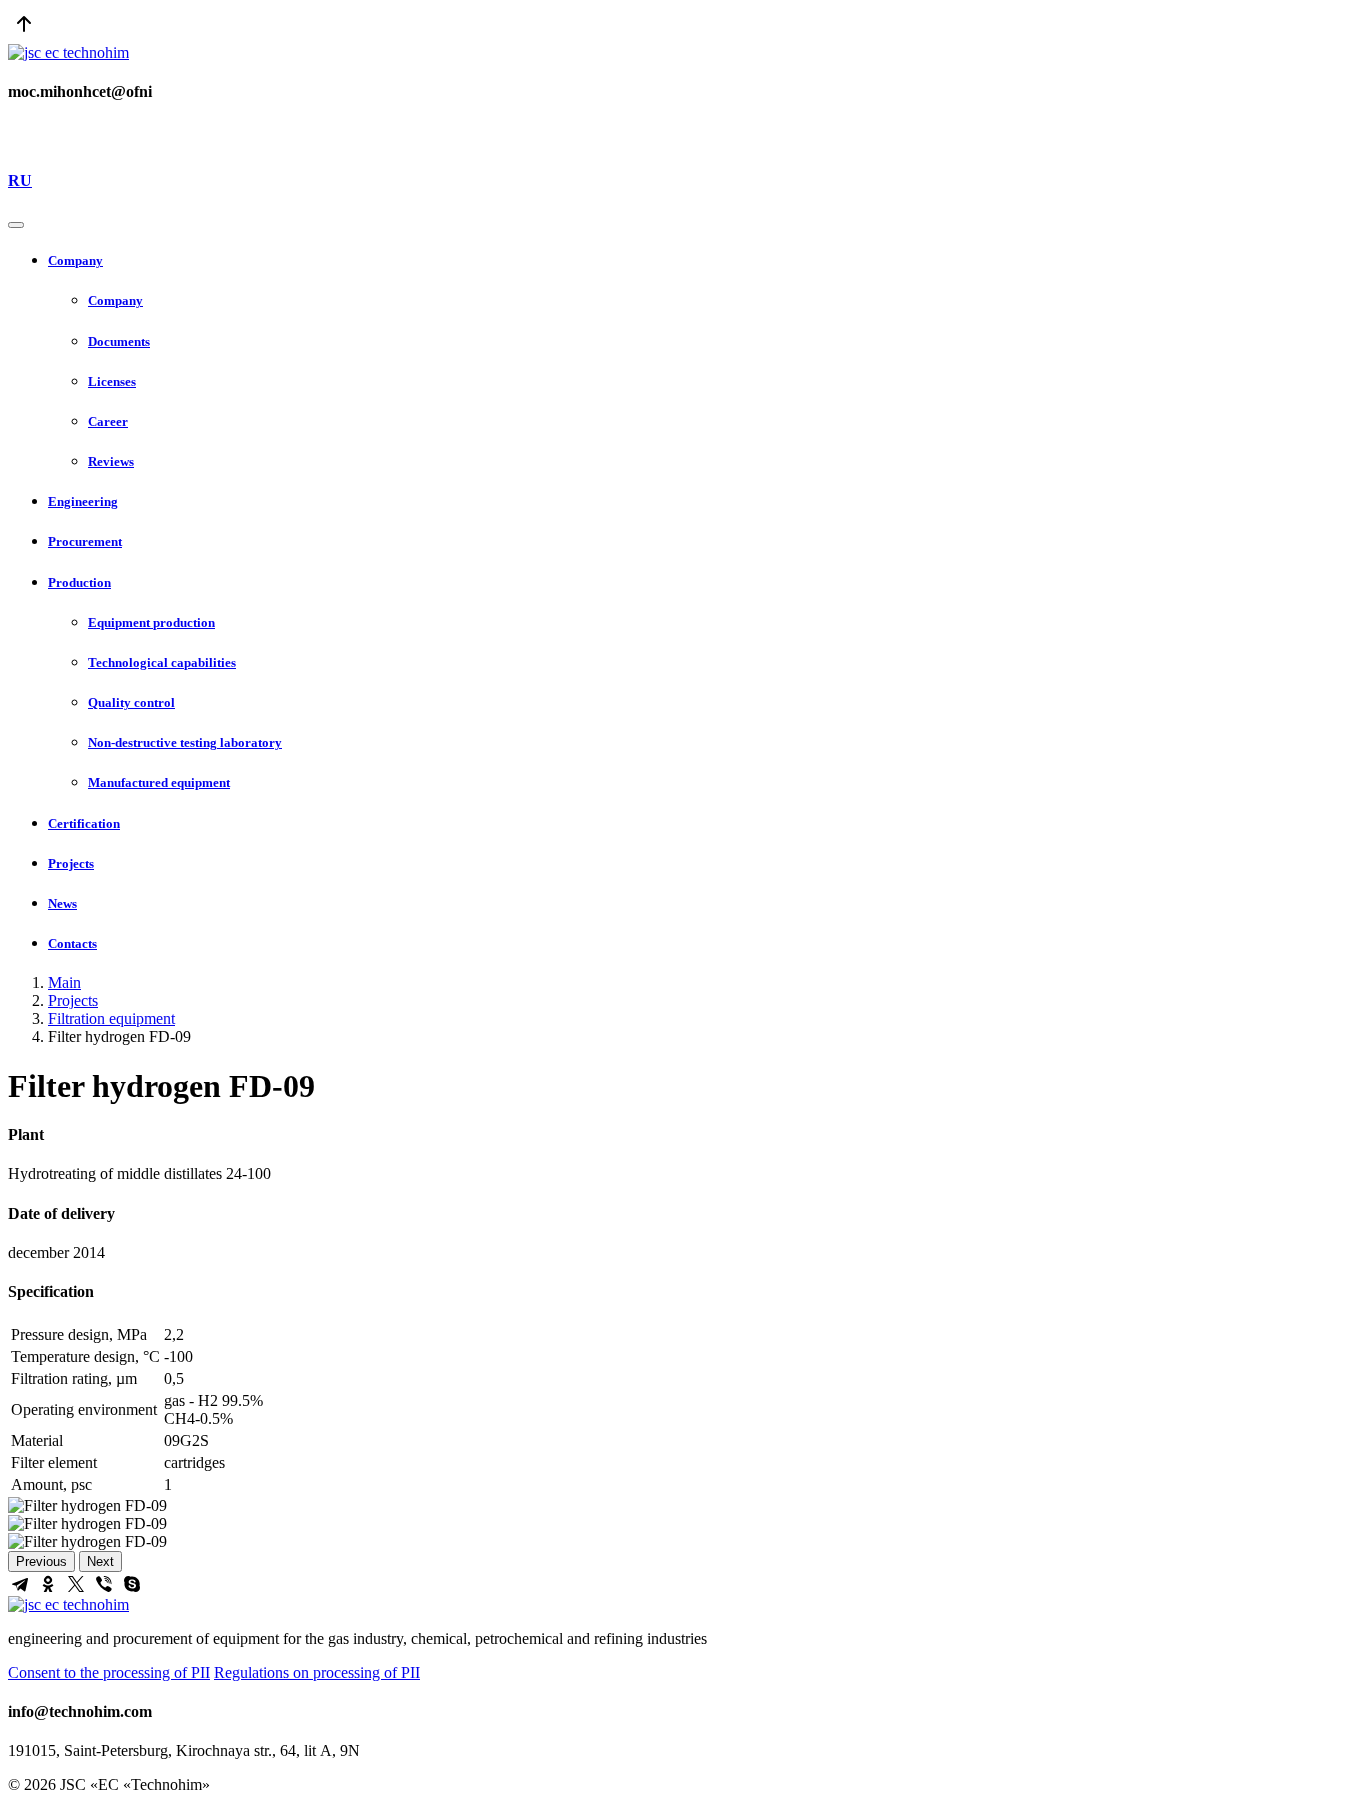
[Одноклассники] (48, 1584)
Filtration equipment (111, 1018)
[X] (76, 1584)
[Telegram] (20, 1584)
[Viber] (104, 1584)
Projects (73, 1000)
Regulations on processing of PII (317, 1672)
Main (64, 982)
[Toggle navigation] (16, 225)
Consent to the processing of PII (109, 1672)
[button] (703, 261)
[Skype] (132, 1584)
